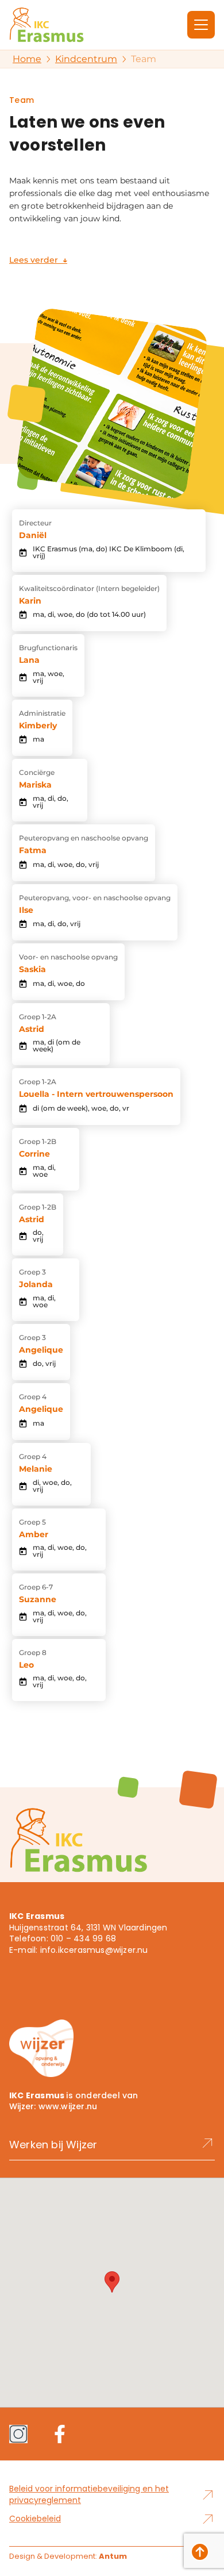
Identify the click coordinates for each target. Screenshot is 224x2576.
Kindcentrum (86, 59)
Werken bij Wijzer (53, 2145)
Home (27, 59)
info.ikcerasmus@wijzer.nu (94, 1950)
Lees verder (38, 260)
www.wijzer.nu (68, 2106)
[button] (112, 2282)
